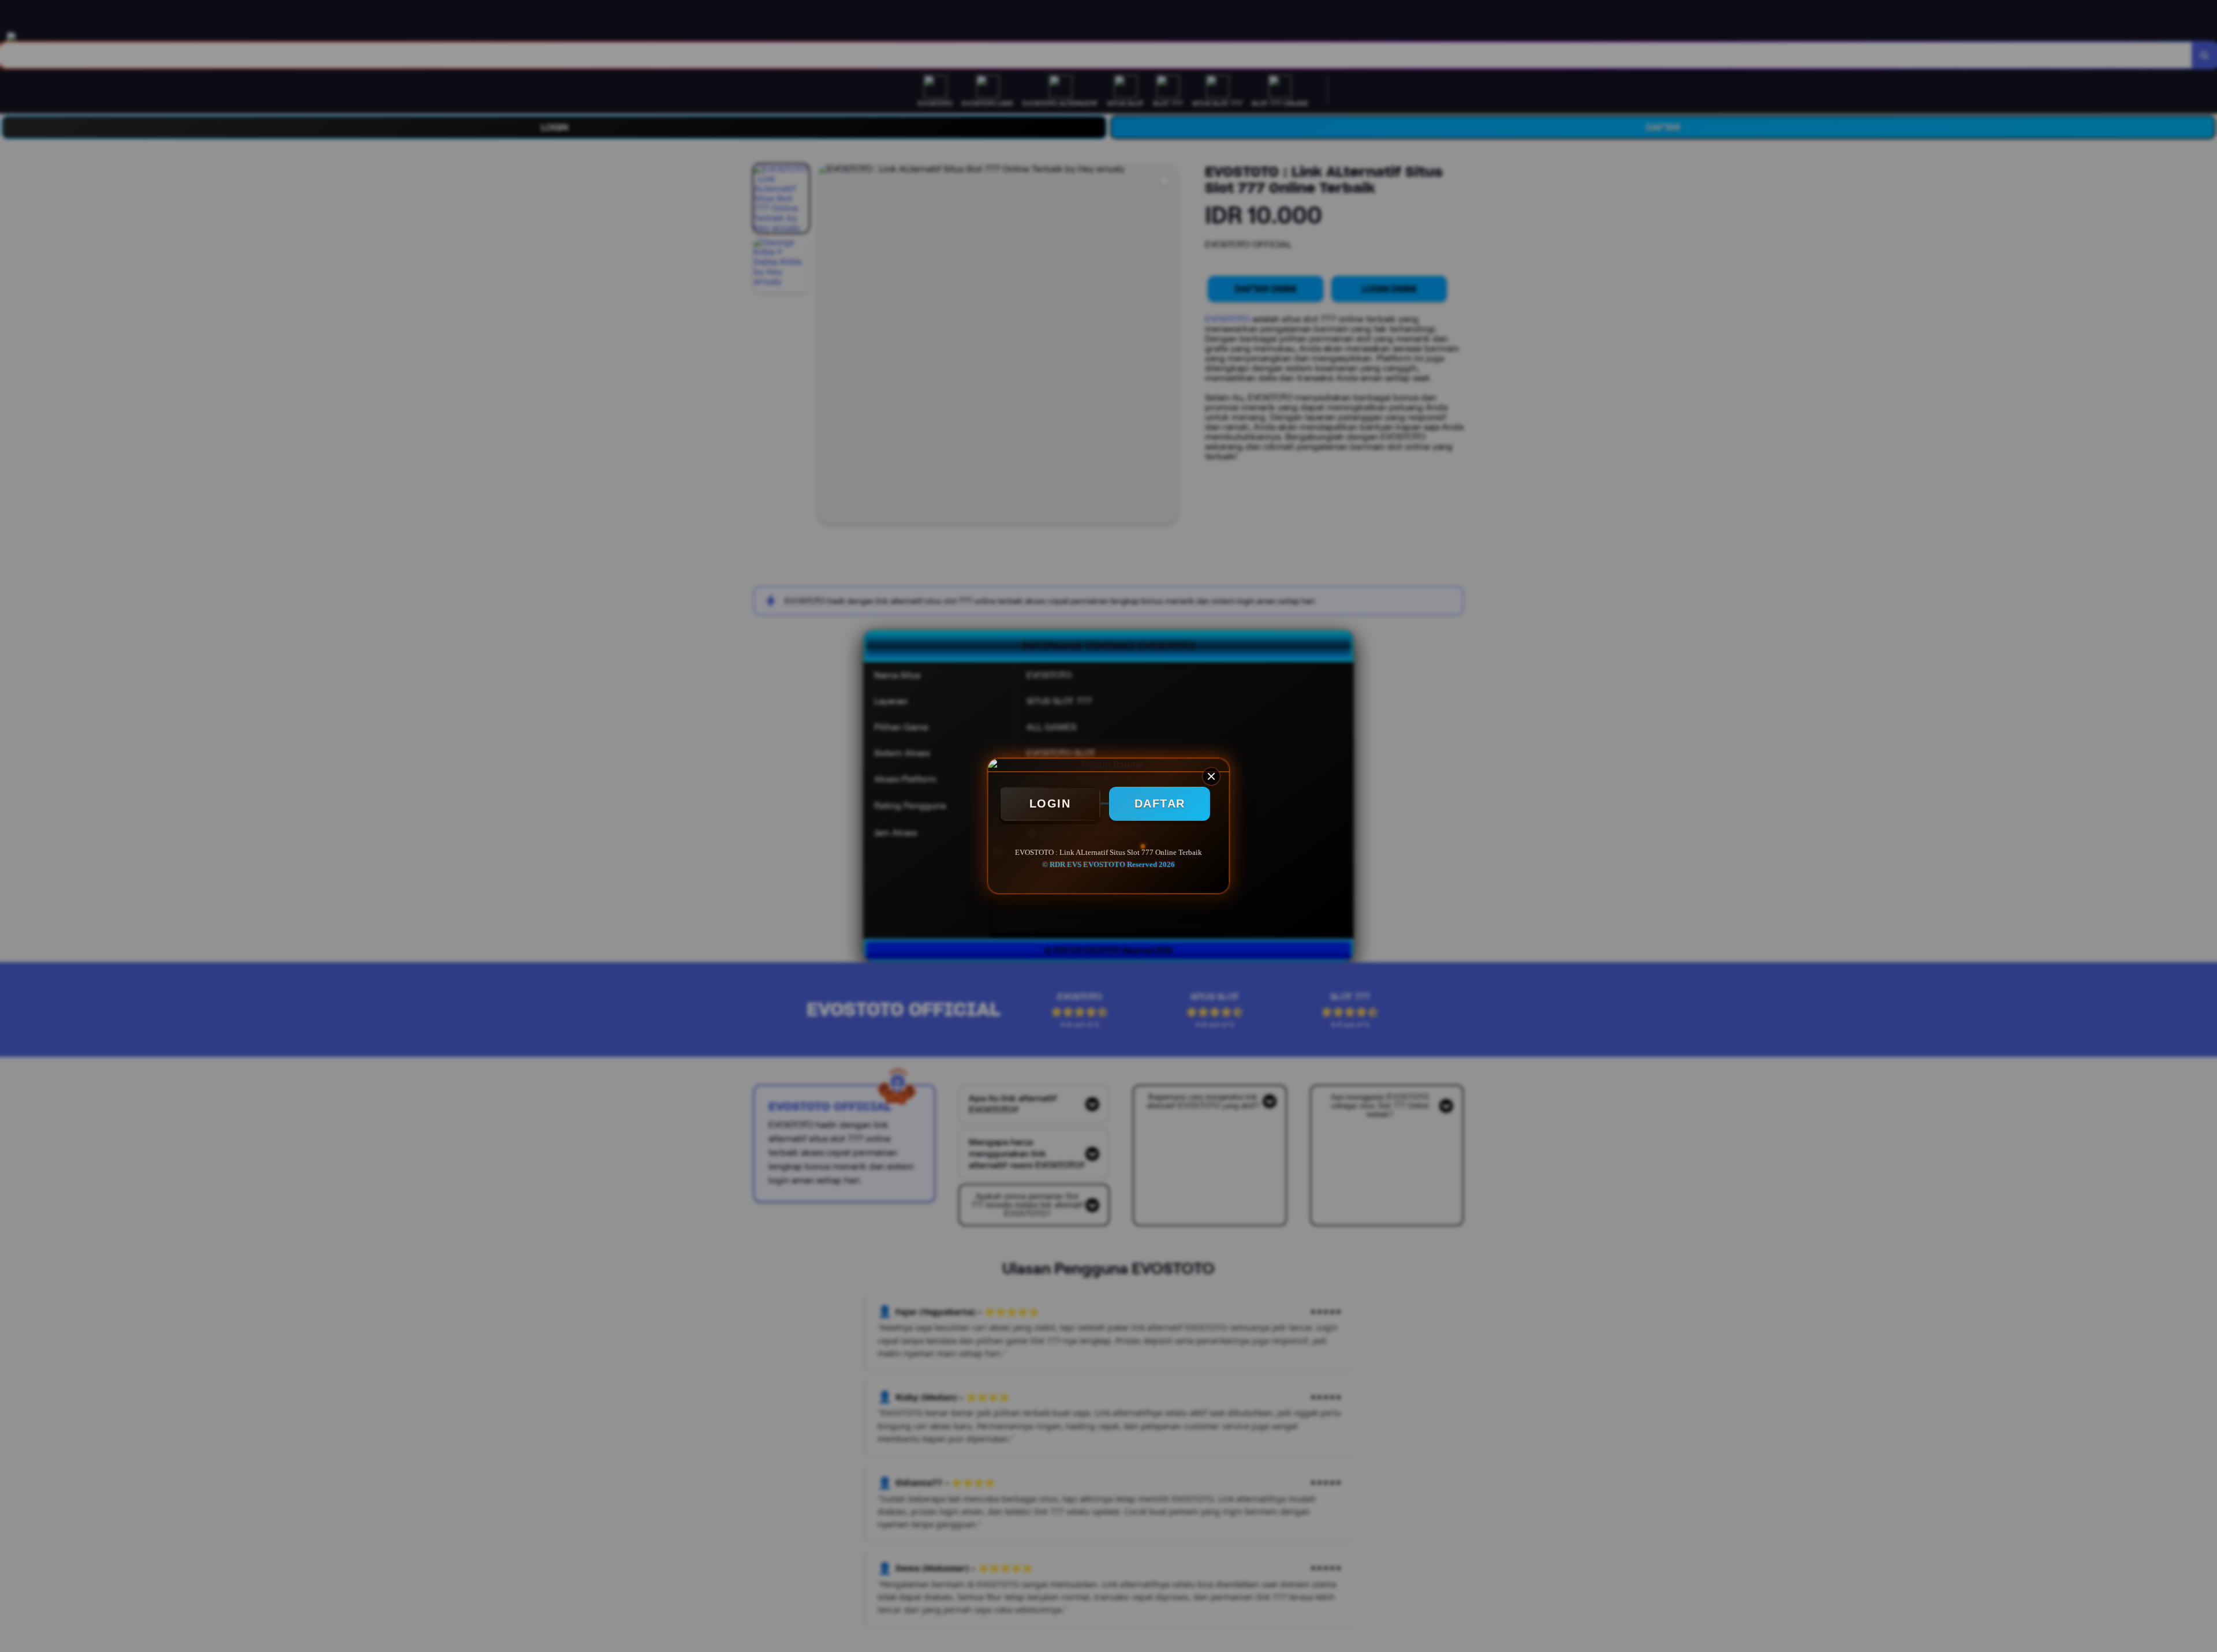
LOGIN (1050, 803)
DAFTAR (1160, 803)
